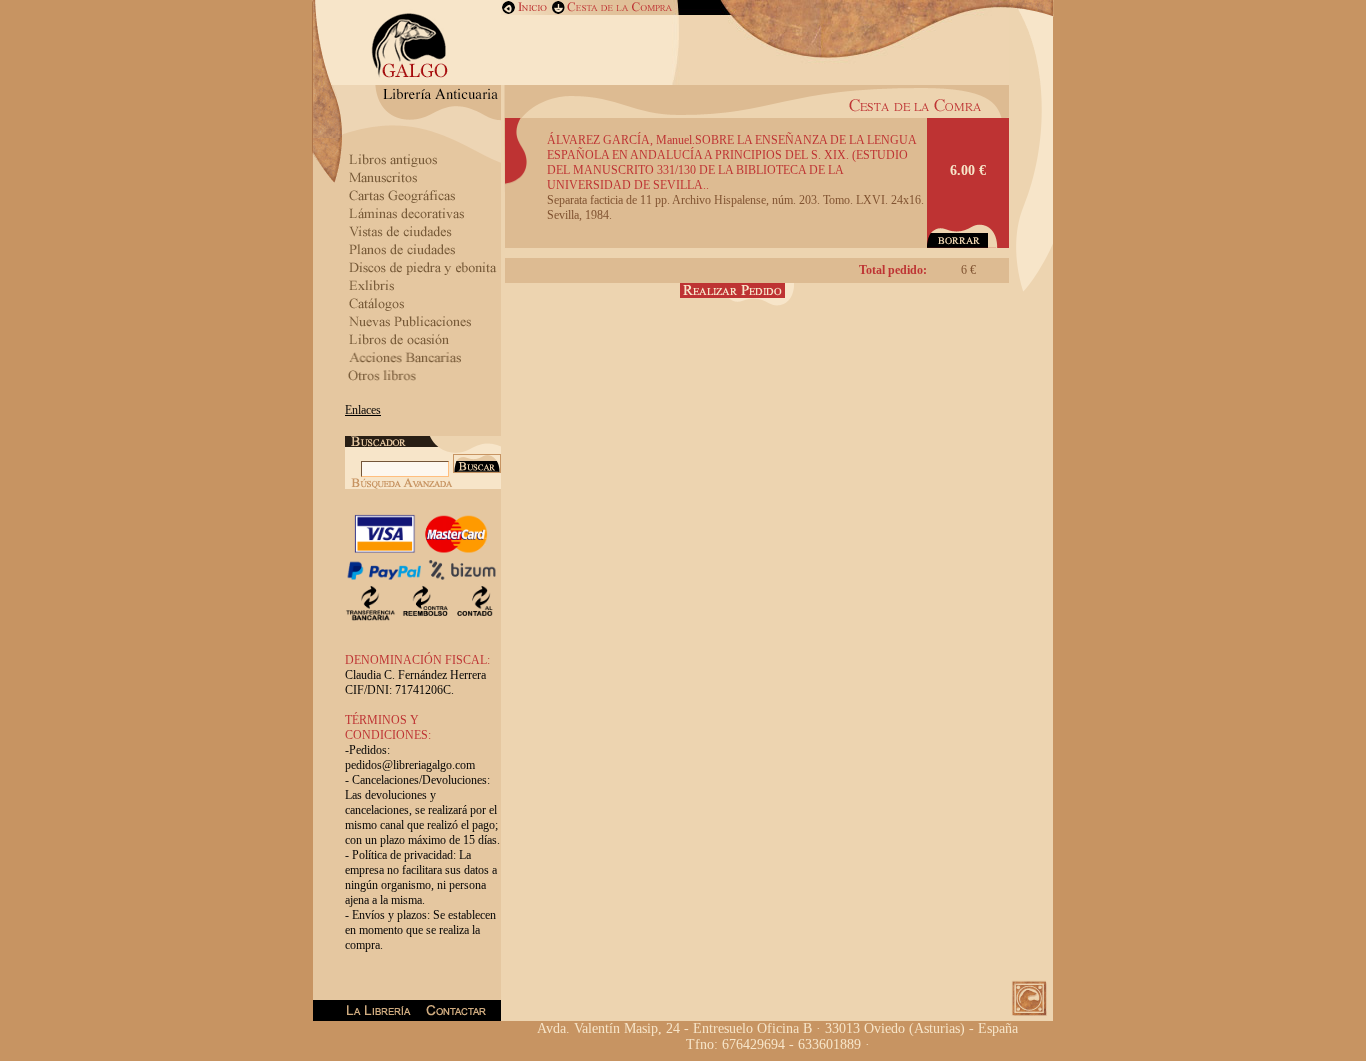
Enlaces (363, 410)
